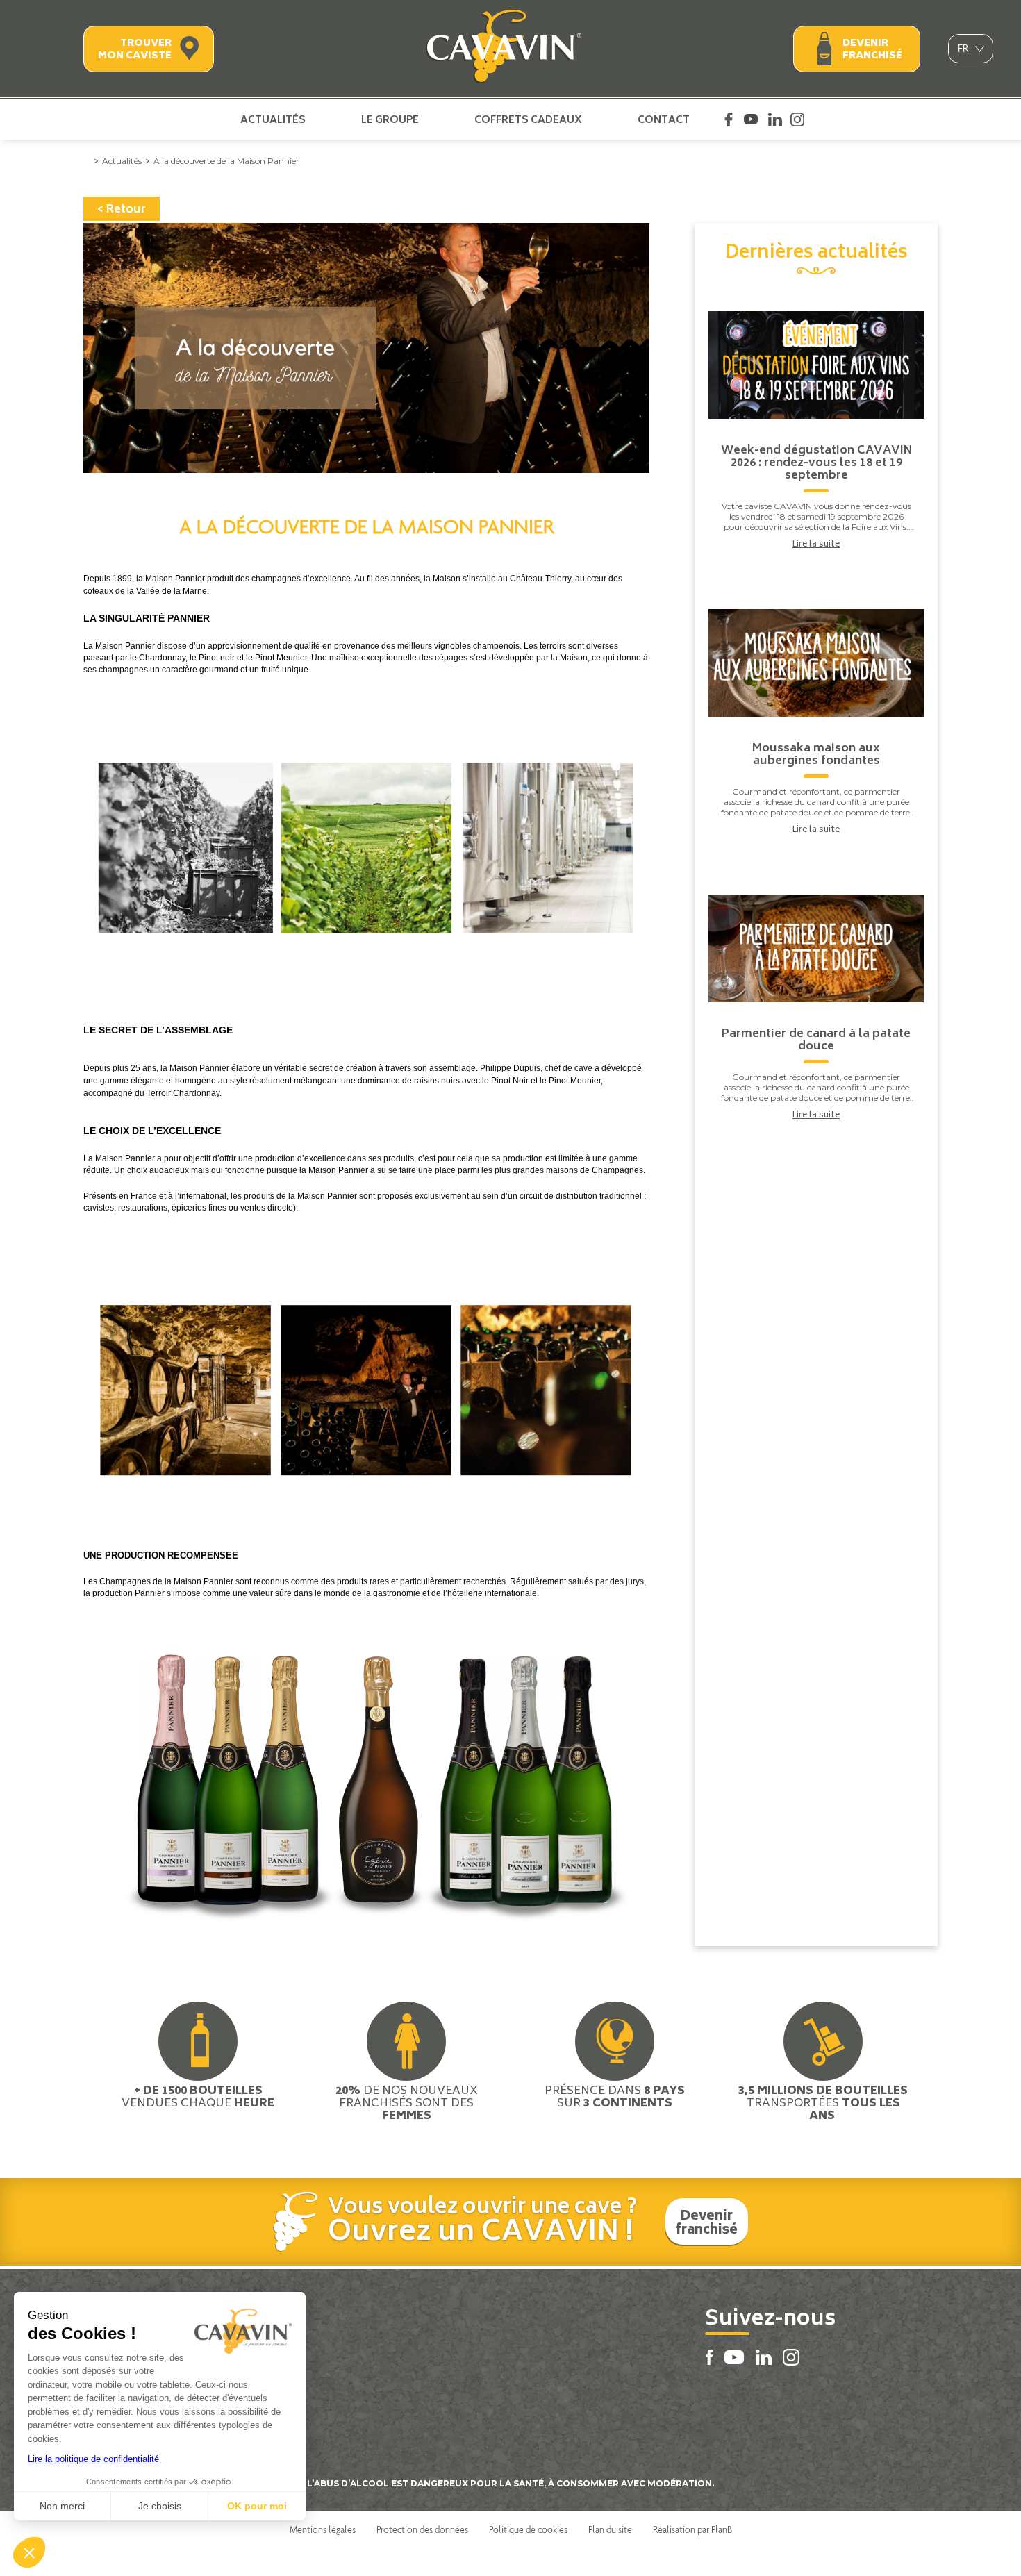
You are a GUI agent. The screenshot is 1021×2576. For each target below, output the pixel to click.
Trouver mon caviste (135, 50)
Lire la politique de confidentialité (93, 2459)
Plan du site (610, 2529)
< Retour (122, 210)
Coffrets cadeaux (528, 119)
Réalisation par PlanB (692, 2529)
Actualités (273, 119)
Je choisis (160, 2506)
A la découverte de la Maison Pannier (226, 161)
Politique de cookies (528, 2529)
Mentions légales (323, 2529)
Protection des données (422, 2529)
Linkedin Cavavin (775, 119)
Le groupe (390, 119)
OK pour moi (257, 2506)
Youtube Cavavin (751, 119)
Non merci (62, 2506)
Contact (664, 119)
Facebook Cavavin (729, 119)
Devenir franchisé (872, 50)
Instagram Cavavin (797, 119)
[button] (29, 2552)
